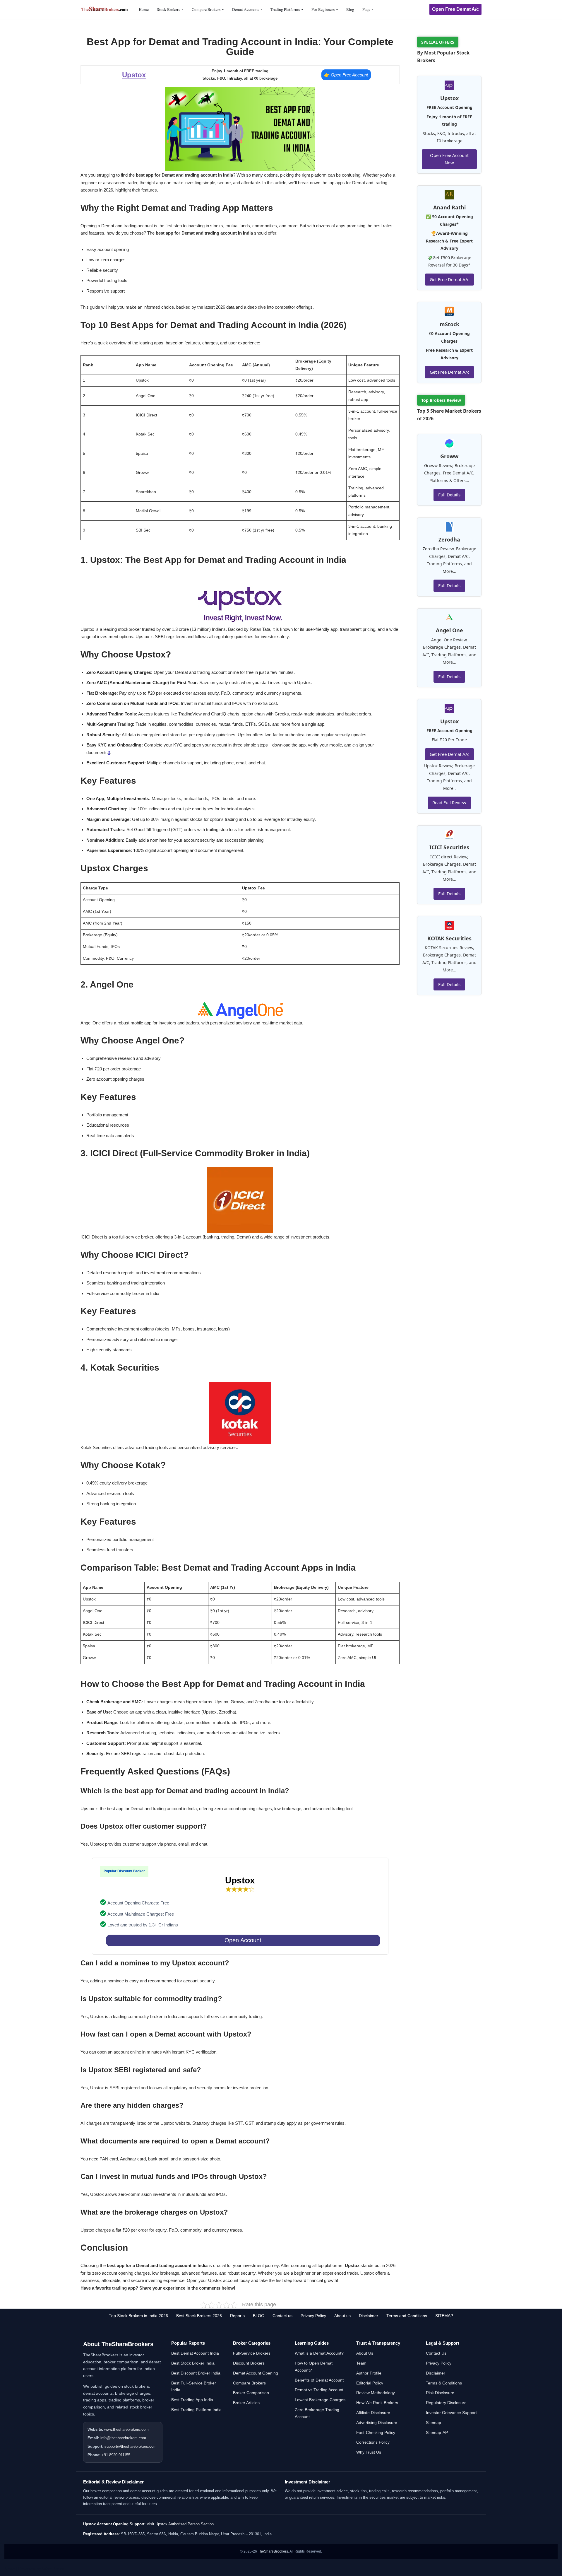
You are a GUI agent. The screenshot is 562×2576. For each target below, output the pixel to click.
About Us (365, 2353)
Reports (237, 2316)
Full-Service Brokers (252, 2353)
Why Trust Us (369, 2452)
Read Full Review (449, 802)
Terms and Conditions (407, 2316)
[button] (183, 10)
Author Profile (369, 2373)
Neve (10, 2569)
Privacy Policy (313, 2316)
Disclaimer (369, 2316)
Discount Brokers (249, 2363)
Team (361, 2363)
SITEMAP (444, 2316)
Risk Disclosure (440, 2393)
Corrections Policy (373, 2442)
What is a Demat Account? (319, 2353)
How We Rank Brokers (377, 2403)
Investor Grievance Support (451, 2413)
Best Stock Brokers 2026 (199, 2316)
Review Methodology (376, 2393)
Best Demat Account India (195, 2353)
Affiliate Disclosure (373, 2413)
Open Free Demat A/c (455, 9)
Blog (350, 9)
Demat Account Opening (256, 2373)
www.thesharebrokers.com (126, 2429)
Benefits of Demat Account (319, 2380)
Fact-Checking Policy (376, 2432)
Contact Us (436, 2353)
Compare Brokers (249, 2383)
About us (342, 2316)
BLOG (259, 2316)
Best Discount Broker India (196, 2373)
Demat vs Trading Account (319, 2390)
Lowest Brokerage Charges (320, 2400)
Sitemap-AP (437, 2432)
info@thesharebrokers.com (123, 2438)
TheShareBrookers (273, 2551)
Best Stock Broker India (193, 2363)
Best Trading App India (192, 2400)
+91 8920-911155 (116, 2455)
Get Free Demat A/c (449, 279)
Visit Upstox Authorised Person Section (180, 2524)
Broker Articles (246, 2403)
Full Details (449, 495)
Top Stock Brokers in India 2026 (138, 2316)
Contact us (282, 2316)
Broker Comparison (251, 2393)
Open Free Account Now (449, 159)
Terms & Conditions (444, 2383)
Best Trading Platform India (196, 2410)
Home (144, 9)
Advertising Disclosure (377, 2423)
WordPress (53, 2569)
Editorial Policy (370, 2383)
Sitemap (434, 2423)
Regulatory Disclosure (446, 2403)
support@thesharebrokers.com (131, 2446)
